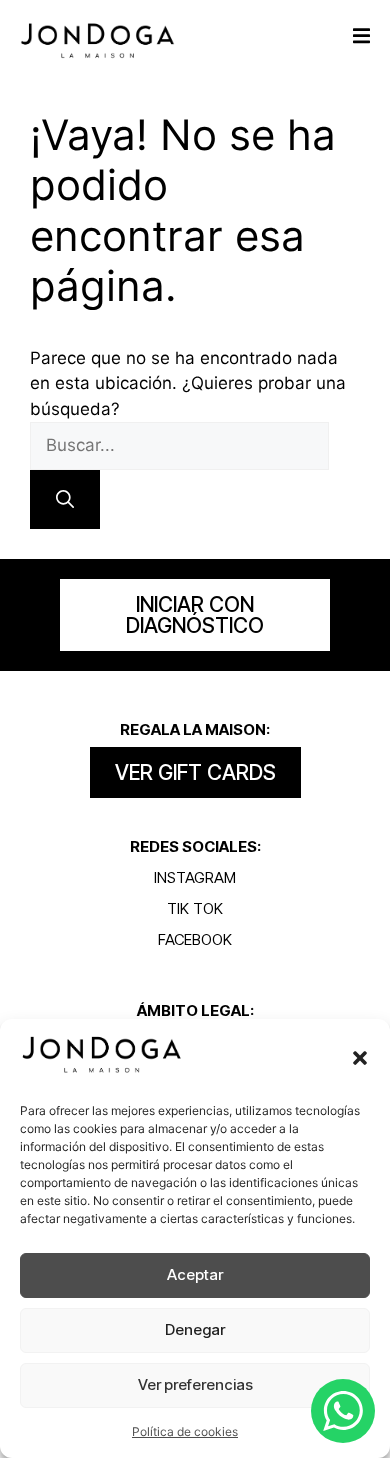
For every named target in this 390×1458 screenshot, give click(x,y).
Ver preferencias (195, 1384)
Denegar (195, 1329)
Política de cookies (185, 1431)
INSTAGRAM (195, 877)
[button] (360, 1058)
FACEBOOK (195, 939)
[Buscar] (65, 499)
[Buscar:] (179, 445)
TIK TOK (195, 908)
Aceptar (195, 1274)
